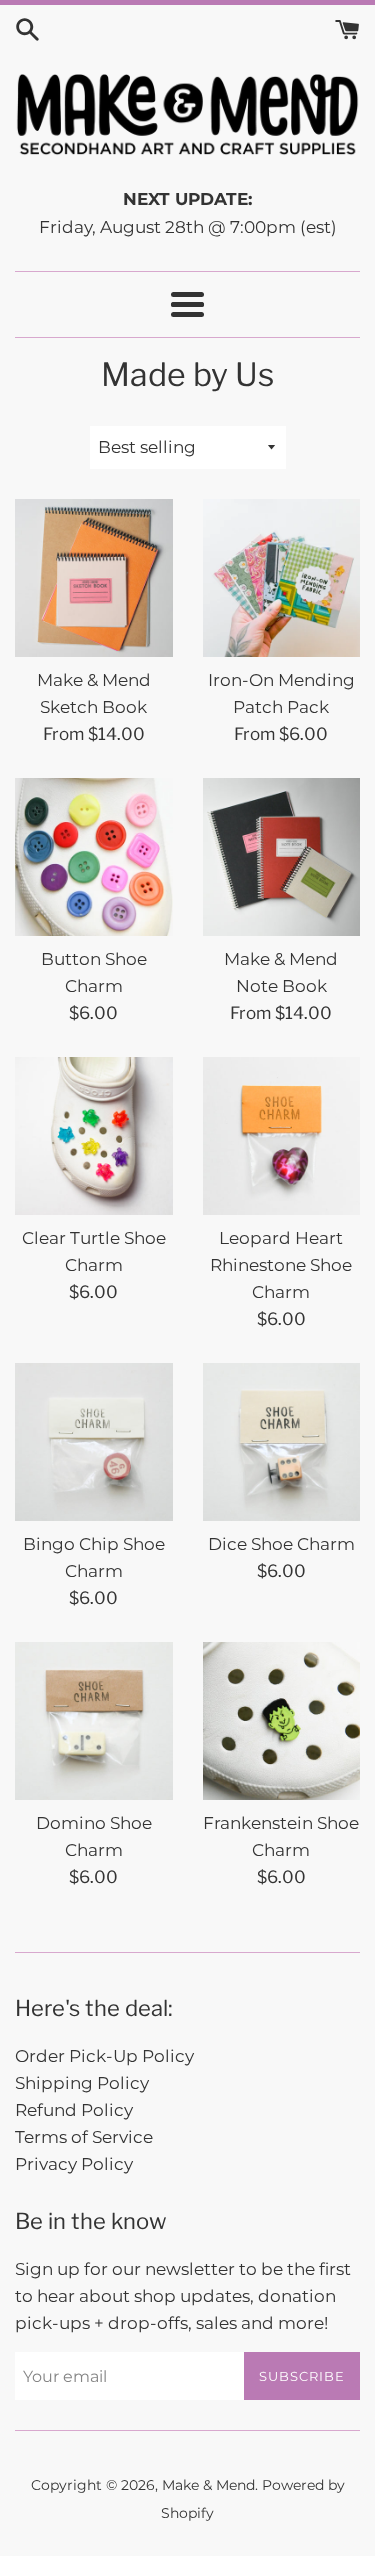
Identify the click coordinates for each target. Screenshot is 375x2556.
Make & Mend (208, 2485)
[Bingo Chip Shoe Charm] (94, 1442)
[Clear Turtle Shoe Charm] (94, 1136)
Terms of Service (84, 2137)
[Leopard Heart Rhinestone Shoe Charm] (282, 1136)
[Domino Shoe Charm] (94, 1721)
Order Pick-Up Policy (104, 2056)
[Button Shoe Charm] (94, 857)
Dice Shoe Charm (281, 1544)
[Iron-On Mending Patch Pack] (282, 578)
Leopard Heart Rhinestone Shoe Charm (281, 1265)
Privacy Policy (74, 2164)
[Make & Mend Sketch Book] (94, 578)
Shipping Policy (82, 2083)
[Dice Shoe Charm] (282, 1442)
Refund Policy (74, 2110)
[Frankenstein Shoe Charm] (282, 1721)
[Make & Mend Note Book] (282, 857)
